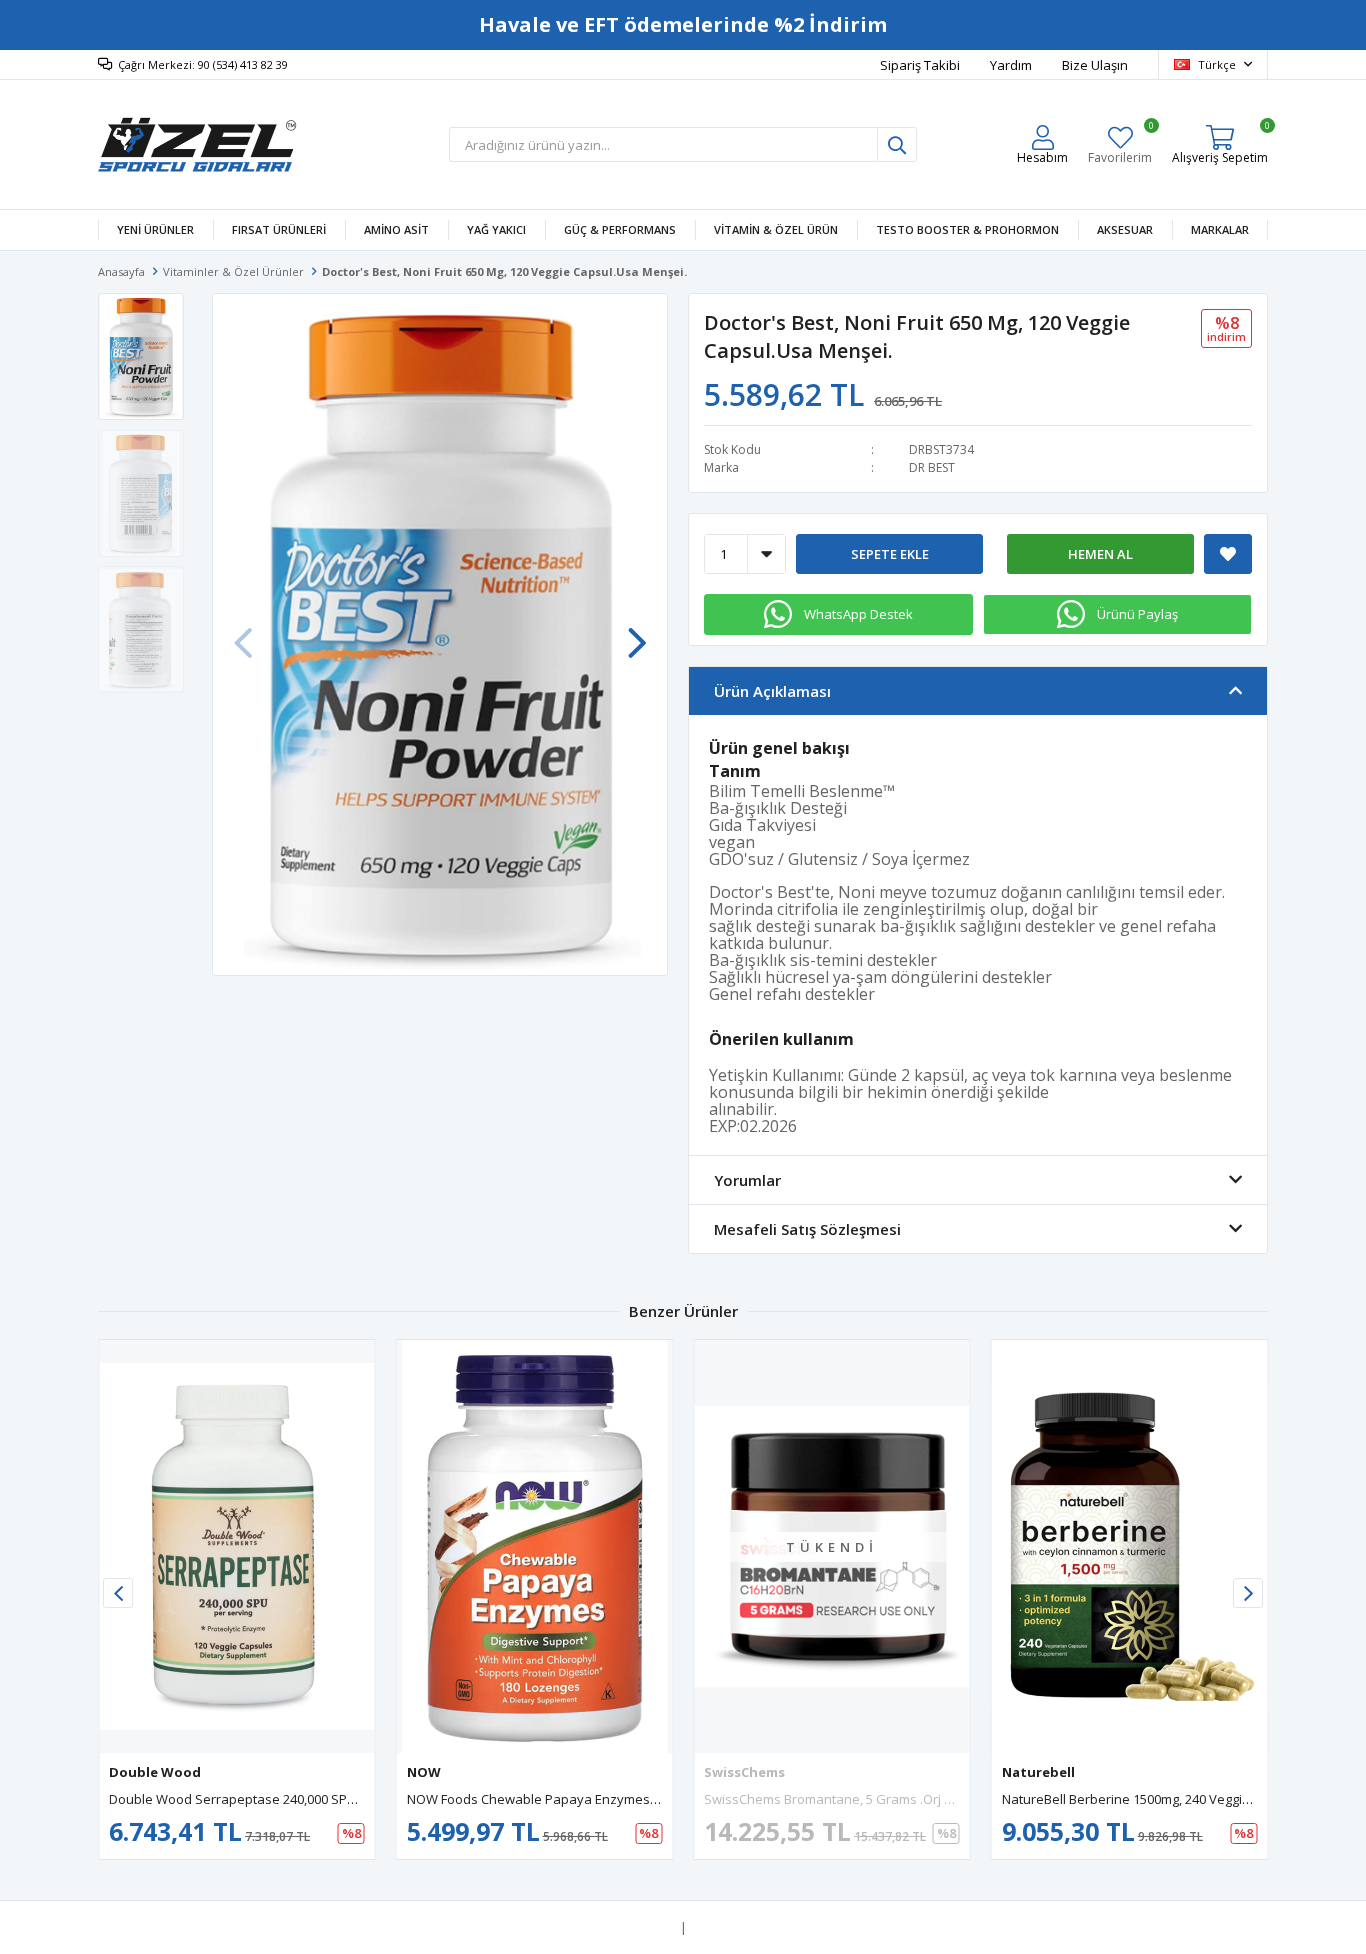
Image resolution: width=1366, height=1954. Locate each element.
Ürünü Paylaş (1137, 614)
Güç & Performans (620, 229)
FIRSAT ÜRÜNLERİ (279, 229)
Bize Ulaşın (1095, 65)
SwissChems (744, 1772)
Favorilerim (1120, 144)
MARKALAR (1220, 229)
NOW (424, 1772)
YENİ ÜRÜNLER (155, 229)
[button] (637, 633)
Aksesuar (1125, 229)
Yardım (1011, 65)
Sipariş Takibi (920, 65)
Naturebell (1038, 1772)
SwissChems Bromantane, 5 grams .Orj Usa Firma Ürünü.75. (884, 1799)
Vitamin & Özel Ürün (776, 229)
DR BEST (932, 467)
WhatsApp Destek (858, 614)
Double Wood (155, 1772)
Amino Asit (396, 229)
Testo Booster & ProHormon (967, 229)
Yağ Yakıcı (496, 229)
